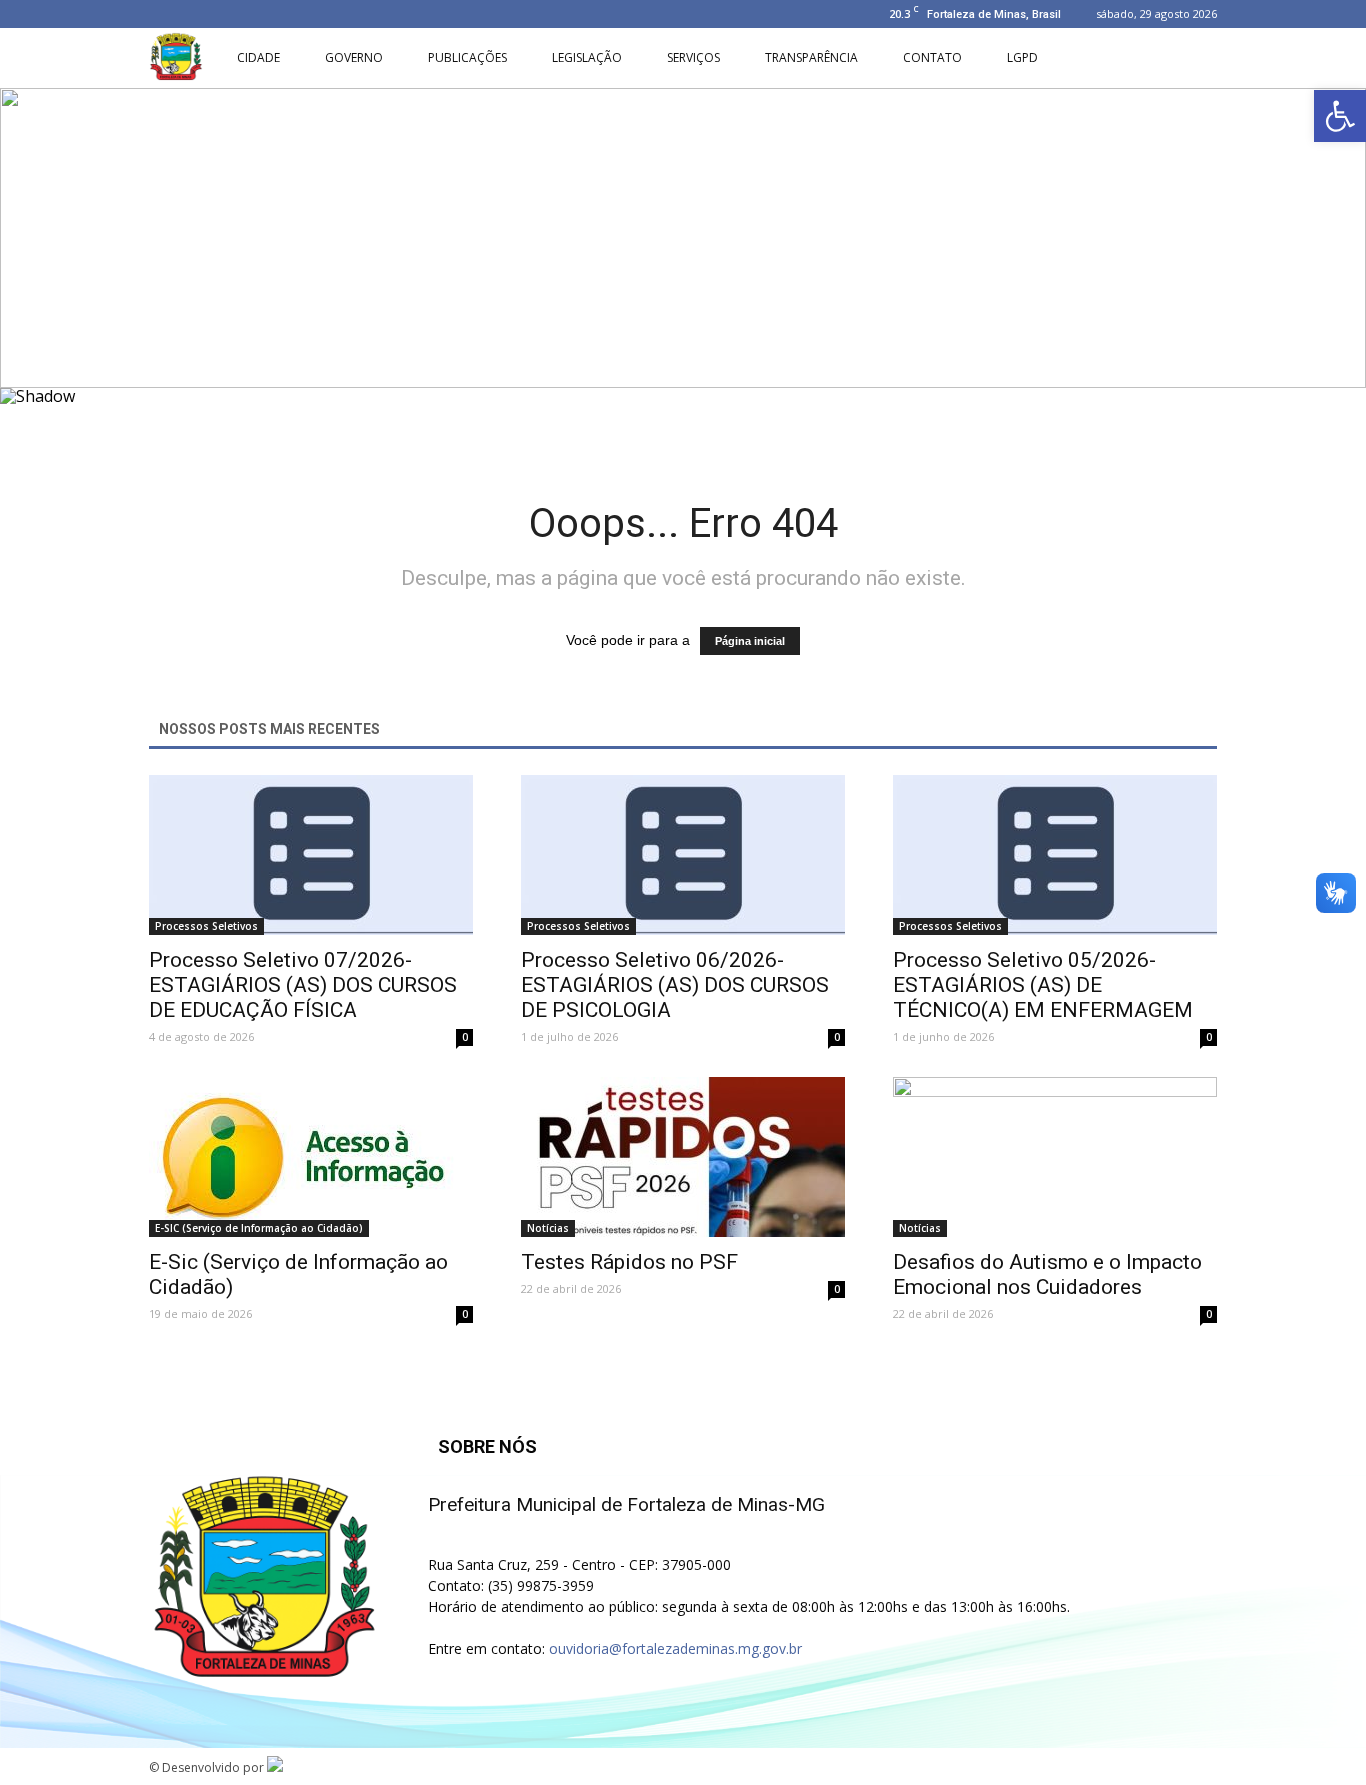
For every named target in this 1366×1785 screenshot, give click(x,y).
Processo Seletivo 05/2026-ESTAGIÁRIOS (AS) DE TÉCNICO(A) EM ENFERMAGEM (1043, 985)
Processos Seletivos (206, 926)
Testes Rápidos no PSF (629, 1262)
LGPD (1022, 57)
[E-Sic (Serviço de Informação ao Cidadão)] (311, 1157)
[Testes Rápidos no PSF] (683, 1157)
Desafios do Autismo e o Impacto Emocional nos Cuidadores (1047, 1274)
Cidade (258, 57)
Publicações (467, 57)
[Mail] (230, 14)
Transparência (811, 57)
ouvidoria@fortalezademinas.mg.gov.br (675, 1648)
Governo (354, 57)
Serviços (693, 57)
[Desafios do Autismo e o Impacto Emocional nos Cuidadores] (1055, 1157)
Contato (932, 57)
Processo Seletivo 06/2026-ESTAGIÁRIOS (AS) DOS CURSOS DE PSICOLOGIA (675, 985)
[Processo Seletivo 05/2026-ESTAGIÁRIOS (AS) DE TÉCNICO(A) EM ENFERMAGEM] (1055, 855)
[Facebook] (164, 14)
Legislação (587, 57)
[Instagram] (197, 14)
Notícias (548, 1228)
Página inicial (750, 641)
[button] (1340, 116)
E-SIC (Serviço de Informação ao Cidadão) (259, 1228)
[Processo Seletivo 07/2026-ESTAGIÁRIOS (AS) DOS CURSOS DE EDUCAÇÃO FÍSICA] (311, 855)
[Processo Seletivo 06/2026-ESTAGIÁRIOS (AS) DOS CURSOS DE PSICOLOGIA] (683, 855)
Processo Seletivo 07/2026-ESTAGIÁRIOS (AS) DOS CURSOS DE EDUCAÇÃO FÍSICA (303, 985)
